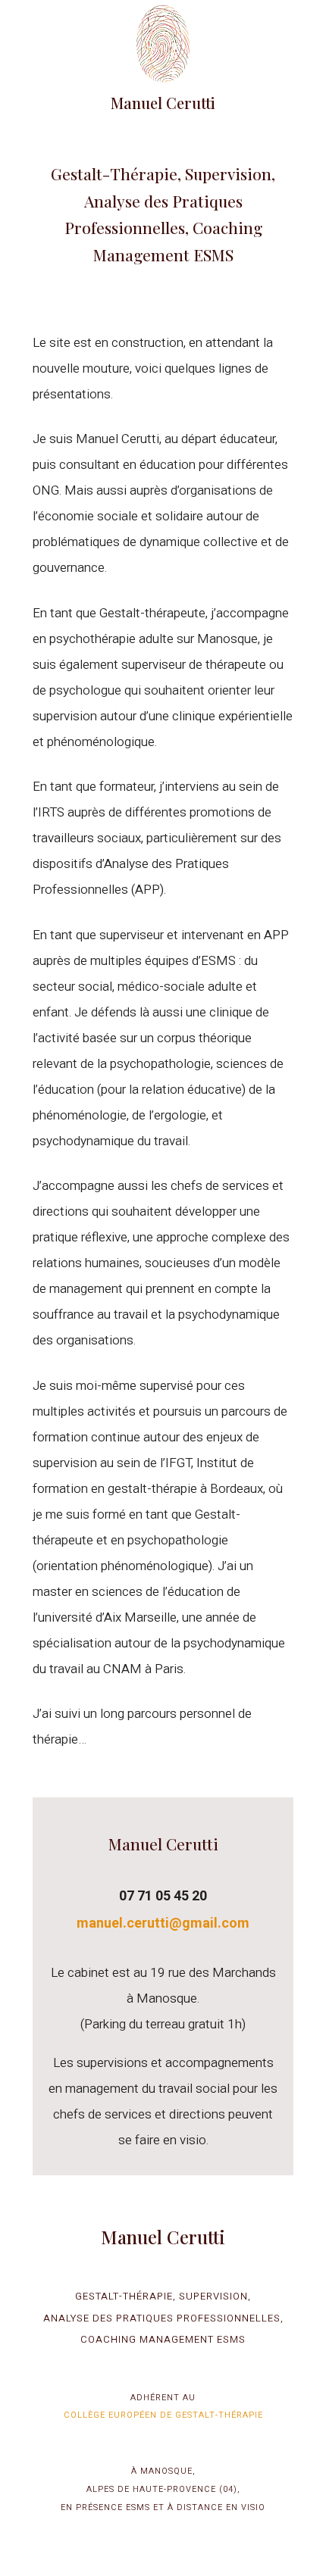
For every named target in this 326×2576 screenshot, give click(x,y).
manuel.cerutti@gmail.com (163, 1923)
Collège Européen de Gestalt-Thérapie (163, 2414)
